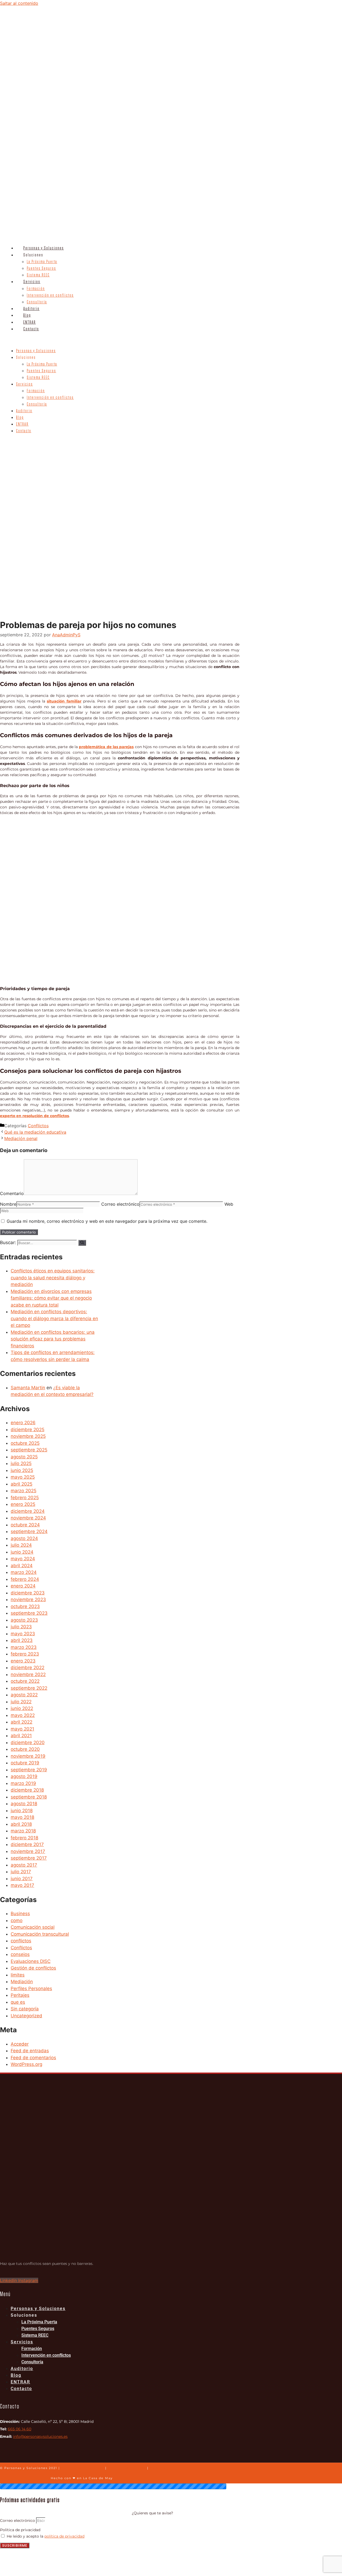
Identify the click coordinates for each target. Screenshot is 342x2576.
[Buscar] (82, 1243)
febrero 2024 (25, 1579)
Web (229, 1204)
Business (20, 1914)
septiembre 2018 (29, 1797)
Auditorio (31, 309)
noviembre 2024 (28, 1518)
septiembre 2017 (29, 1858)
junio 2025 (22, 1470)
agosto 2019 (24, 1776)
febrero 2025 (25, 1498)
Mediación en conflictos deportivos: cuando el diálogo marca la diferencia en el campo (54, 1318)
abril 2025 (22, 1484)
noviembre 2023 (28, 1599)
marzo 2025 (24, 1491)
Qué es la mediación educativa (35, 1132)
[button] (141, 340)
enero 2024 (23, 1586)
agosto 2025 (24, 1457)
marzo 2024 (24, 1572)
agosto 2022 (24, 1695)
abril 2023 (22, 1640)
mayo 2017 (22, 1885)
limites (18, 1975)
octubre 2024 (25, 1525)
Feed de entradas (30, 2051)
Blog (27, 315)
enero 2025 (23, 1504)
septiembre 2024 (29, 1531)
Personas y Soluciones (44, 248)
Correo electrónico (120, 1204)
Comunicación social (33, 1927)
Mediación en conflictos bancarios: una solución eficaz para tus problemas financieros (53, 1339)
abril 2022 (22, 1722)
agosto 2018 (24, 1804)
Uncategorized (26, 2016)
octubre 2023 (25, 1606)
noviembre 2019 (28, 1756)
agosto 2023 (24, 1620)
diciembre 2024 (28, 1511)
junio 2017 (22, 1879)
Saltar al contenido (19, 3)
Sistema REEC (38, 275)
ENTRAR (30, 322)
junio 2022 (22, 1708)
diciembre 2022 (28, 1668)
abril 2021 (21, 1736)
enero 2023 (23, 1661)
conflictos (21, 1941)
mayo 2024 (23, 1559)
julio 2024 (21, 1545)
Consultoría (37, 302)
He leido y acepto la (46, 2536)
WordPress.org (26, 2064)
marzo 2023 (24, 1647)
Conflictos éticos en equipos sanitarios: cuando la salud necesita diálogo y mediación (53, 1278)
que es (18, 2002)
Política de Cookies (127, 2468)
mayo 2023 (23, 1634)
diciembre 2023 (28, 1593)
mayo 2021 (22, 1729)
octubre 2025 (25, 1443)
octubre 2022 (25, 1681)
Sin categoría (25, 2009)
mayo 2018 (22, 1817)
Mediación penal (21, 1138)
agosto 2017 (24, 1865)
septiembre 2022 (29, 1688)
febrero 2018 (24, 1838)
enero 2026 (23, 1423)
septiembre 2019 (29, 1770)
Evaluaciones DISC (31, 1961)
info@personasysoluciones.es (40, 2436)
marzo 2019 (23, 1783)
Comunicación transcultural (40, 1934)
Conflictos (38, 1126)
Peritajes (20, 1995)
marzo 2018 (23, 1831)
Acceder (20, 2044)
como (17, 1920)
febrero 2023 (25, 1654)
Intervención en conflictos (50, 295)
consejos (20, 1954)
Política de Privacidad (83, 2468)
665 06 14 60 (20, 2429)
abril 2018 (21, 1824)
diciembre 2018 (27, 1790)
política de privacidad (64, 2536)
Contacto (31, 329)
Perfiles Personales (31, 1988)
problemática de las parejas (106, 747)
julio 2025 (21, 1463)
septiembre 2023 (29, 1613)
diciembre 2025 (28, 1430)
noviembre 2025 (28, 1436)
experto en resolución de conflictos (34, 1116)
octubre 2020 (25, 1749)
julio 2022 (21, 1702)
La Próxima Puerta (42, 262)
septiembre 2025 (29, 1450)
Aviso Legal (161, 2468)
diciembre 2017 (27, 1844)
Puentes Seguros (41, 268)
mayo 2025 (23, 1477)
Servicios (32, 282)
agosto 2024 (24, 1538)
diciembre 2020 (28, 1743)
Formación (36, 289)
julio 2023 (21, 1627)
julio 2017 (21, 1872)
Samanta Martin (28, 1388)
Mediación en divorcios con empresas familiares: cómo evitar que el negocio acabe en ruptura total (51, 1298)
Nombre (8, 1204)
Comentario (12, 1193)
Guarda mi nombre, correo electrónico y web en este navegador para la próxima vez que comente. (107, 1221)
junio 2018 (22, 1811)
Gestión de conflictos (33, 1968)
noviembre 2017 (28, 1851)
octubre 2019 (25, 1763)
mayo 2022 (23, 1715)
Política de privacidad (20, 2530)
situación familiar (64, 701)
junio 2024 (22, 1552)
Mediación (22, 1982)
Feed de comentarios (33, 2058)
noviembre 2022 (28, 1674)
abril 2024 (22, 1566)
